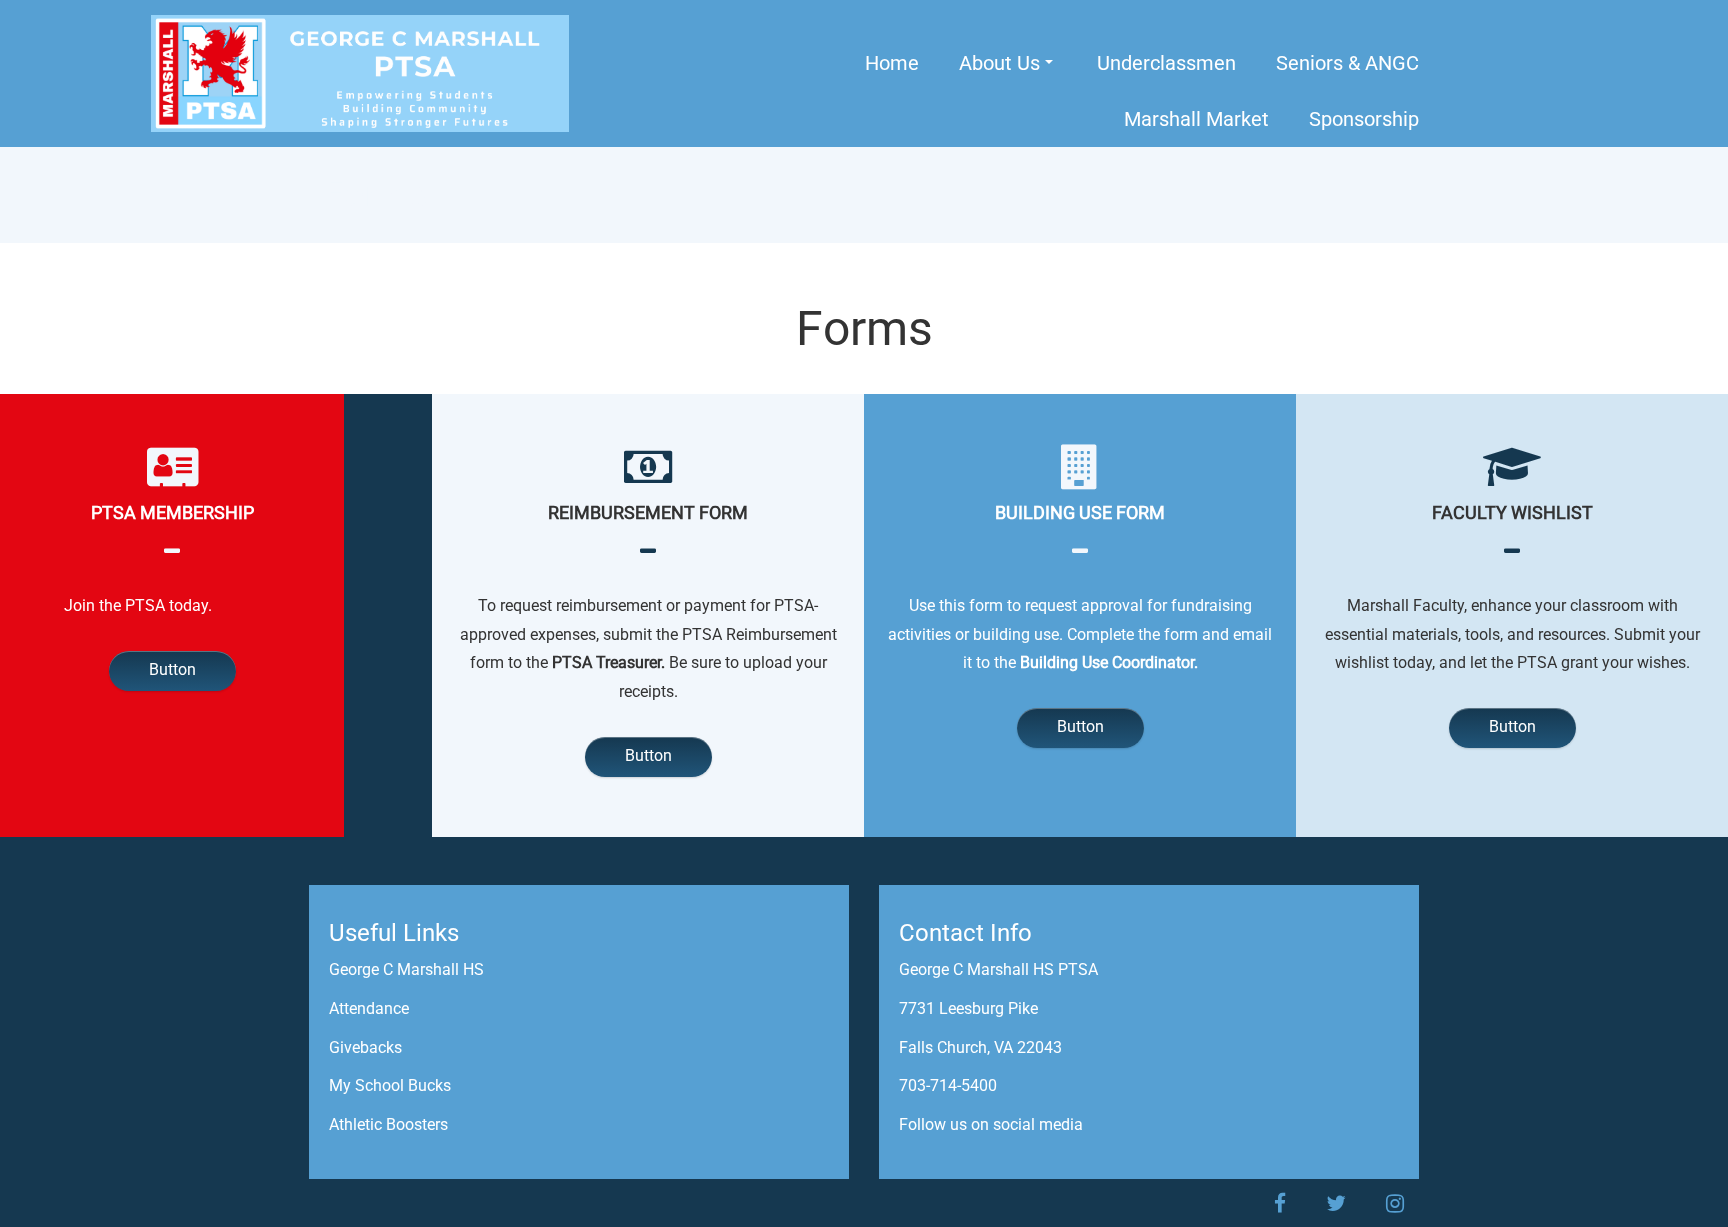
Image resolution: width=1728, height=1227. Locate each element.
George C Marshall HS (406, 969)
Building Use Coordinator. (1109, 662)
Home (892, 63)
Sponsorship (1364, 119)
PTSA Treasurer (606, 662)
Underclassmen (1166, 63)
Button (172, 669)
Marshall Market (1196, 119)
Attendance (369, 1008)
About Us (999, 63)
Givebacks (365, 1047)
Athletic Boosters (388, 1124)
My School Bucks (390, 1085)
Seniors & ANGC (1347, 63)
